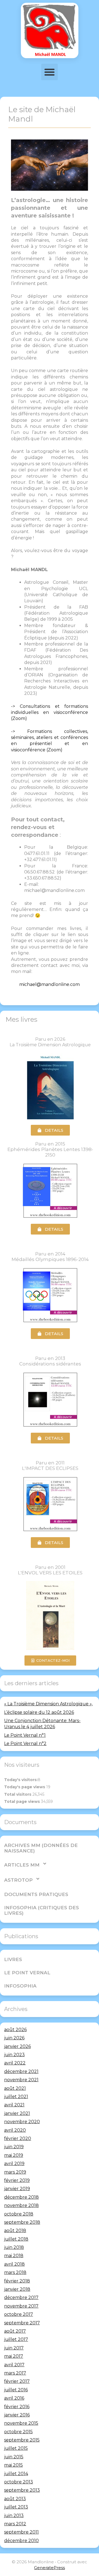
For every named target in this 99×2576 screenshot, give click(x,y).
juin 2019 (14, 2147)
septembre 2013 (22, 2490)
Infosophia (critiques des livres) (42, 1910)
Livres (13, 1959)
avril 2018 (14, 2264)
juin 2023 (14, 2055)
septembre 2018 (22, 2222)
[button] (50, 72)
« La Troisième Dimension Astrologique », (48, 1704)
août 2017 (15, 2331)
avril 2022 (15, 2063)
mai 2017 (14, 2356)
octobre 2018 (19, 2214)
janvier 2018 (17, 2289)
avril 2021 (14, 2105)
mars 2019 (15, 2172)
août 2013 (15, 2499)
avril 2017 (14, 2365)
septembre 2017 (22, 2323)
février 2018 (17, 2281)
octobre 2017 (19, 2314)
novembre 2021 (21, 2080)
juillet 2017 (16, 2339)
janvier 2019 (17, 2189)
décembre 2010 (21, 2541)
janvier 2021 (17, 2113)
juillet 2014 (16, 2474)
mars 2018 (15, 2272)
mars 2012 (15, 2524)
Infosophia (20, 1986)
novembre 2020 (22, 2122)
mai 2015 (13, 2465)
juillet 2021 (16, 2097)
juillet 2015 (16, 2448)
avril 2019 (14, 2164)
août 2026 (15, 2030)
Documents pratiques (36, 1894)
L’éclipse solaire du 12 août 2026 (39, 1712)
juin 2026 (14, 2038)
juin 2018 (14, 2247)
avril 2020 (15, 2130)
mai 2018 (14, 2256)
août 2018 (15, 2231)
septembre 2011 (21, 2532)
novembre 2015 (21, 2423)
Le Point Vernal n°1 (25, 1735)
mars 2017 (15, 2373)
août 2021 (15, 2088)
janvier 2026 (17, 2046)
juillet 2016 (16, 2390)
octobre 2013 (19, 2482)
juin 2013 (14, 2516)
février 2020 (18, 2138)
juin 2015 (14, 2457)
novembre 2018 (21, 2205)
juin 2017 (14, 2348)
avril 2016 (14, 2398)
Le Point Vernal (27, 1973)
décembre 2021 (21, 2071)
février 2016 (17, 2407)
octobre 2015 (18, 2432)
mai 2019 (14, 2155)
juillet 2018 (16, 2239)
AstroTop (18, 1880)
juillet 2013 (16, 2507)
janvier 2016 (17, 2415)
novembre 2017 (21, 2306)
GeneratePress (50, 2568)
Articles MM (22, 1865)
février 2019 (17, 2180)
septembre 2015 (22, 2440)
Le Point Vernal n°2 (25, 1743)
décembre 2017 (21, 2297)
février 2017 (17, 2381)
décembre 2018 (21, 2197)
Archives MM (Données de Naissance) (41, 1848)
